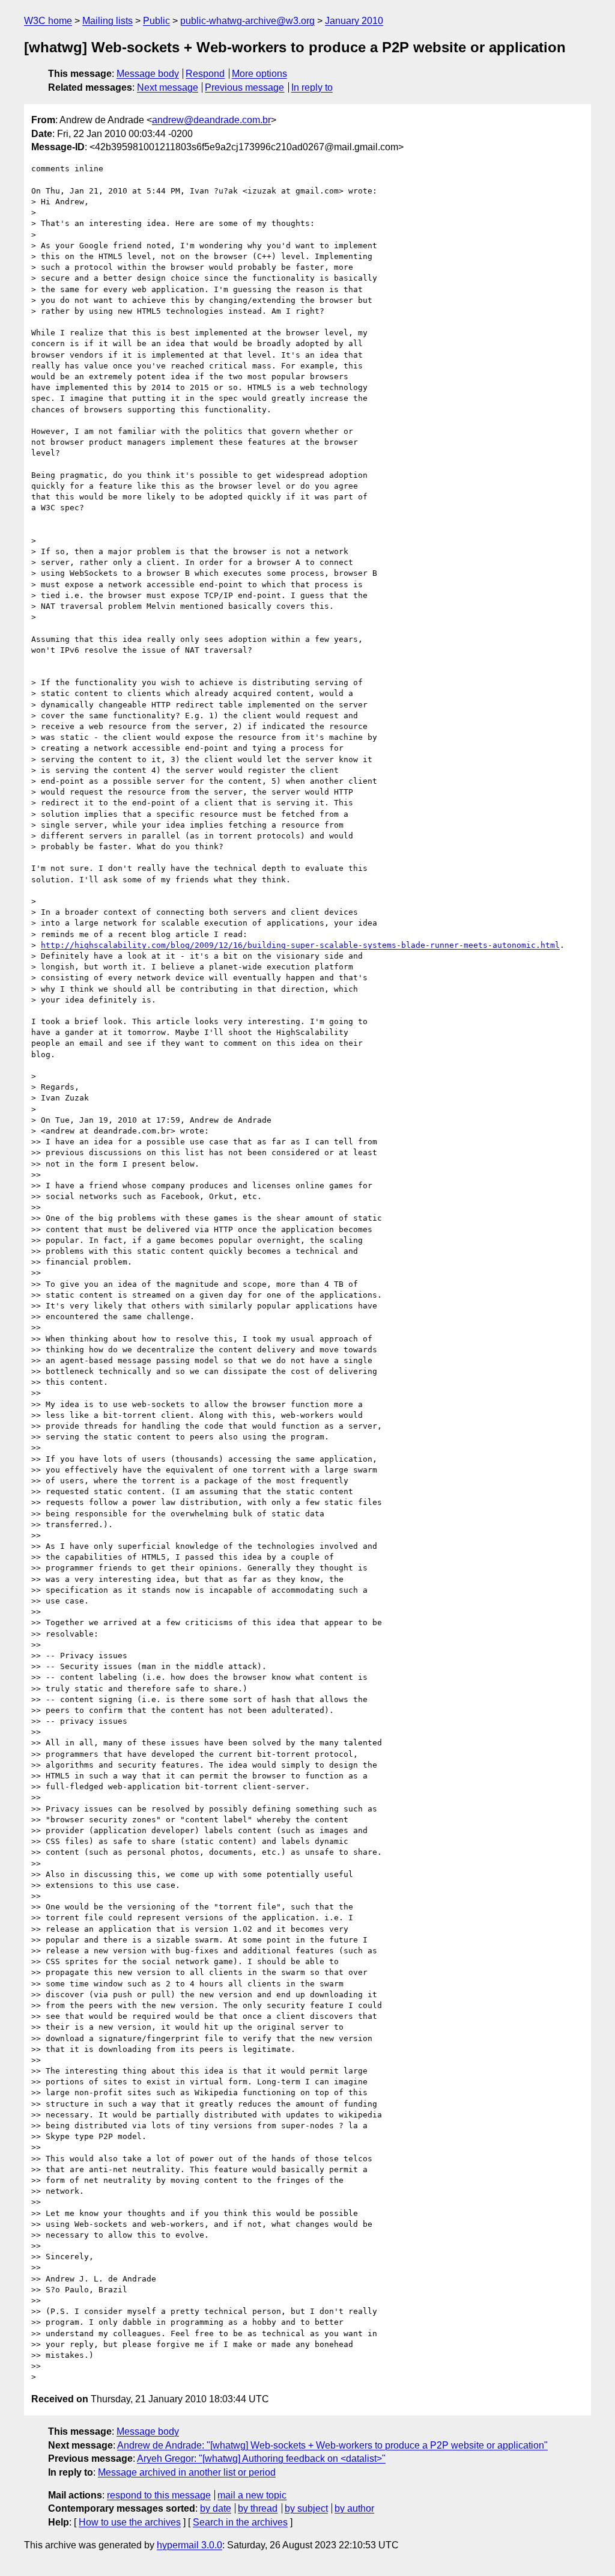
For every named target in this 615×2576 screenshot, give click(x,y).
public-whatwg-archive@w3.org (247, 21)
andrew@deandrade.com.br (211, 120)
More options (259, 74)
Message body (148, 74)
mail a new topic (252, 2495)
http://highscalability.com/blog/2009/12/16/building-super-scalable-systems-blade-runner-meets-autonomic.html (300, 945)
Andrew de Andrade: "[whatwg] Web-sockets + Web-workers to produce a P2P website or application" (332, 2445)
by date (216, 2508)
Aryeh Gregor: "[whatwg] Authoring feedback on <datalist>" (261, 2458)
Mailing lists (108, 21)
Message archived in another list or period (187, 2472)
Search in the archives (240, 2522)
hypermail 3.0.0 (189, 2545)
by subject (306, 2508)
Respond (205, 74)
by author (354, 2508)
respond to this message (159, 2495)
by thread (258, 2508)
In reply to (312, 87)
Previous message (244, 87)
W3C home (48, 21)
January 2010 (354, 21)
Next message (168, 87)
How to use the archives (130, 2522)
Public (156, 21)
